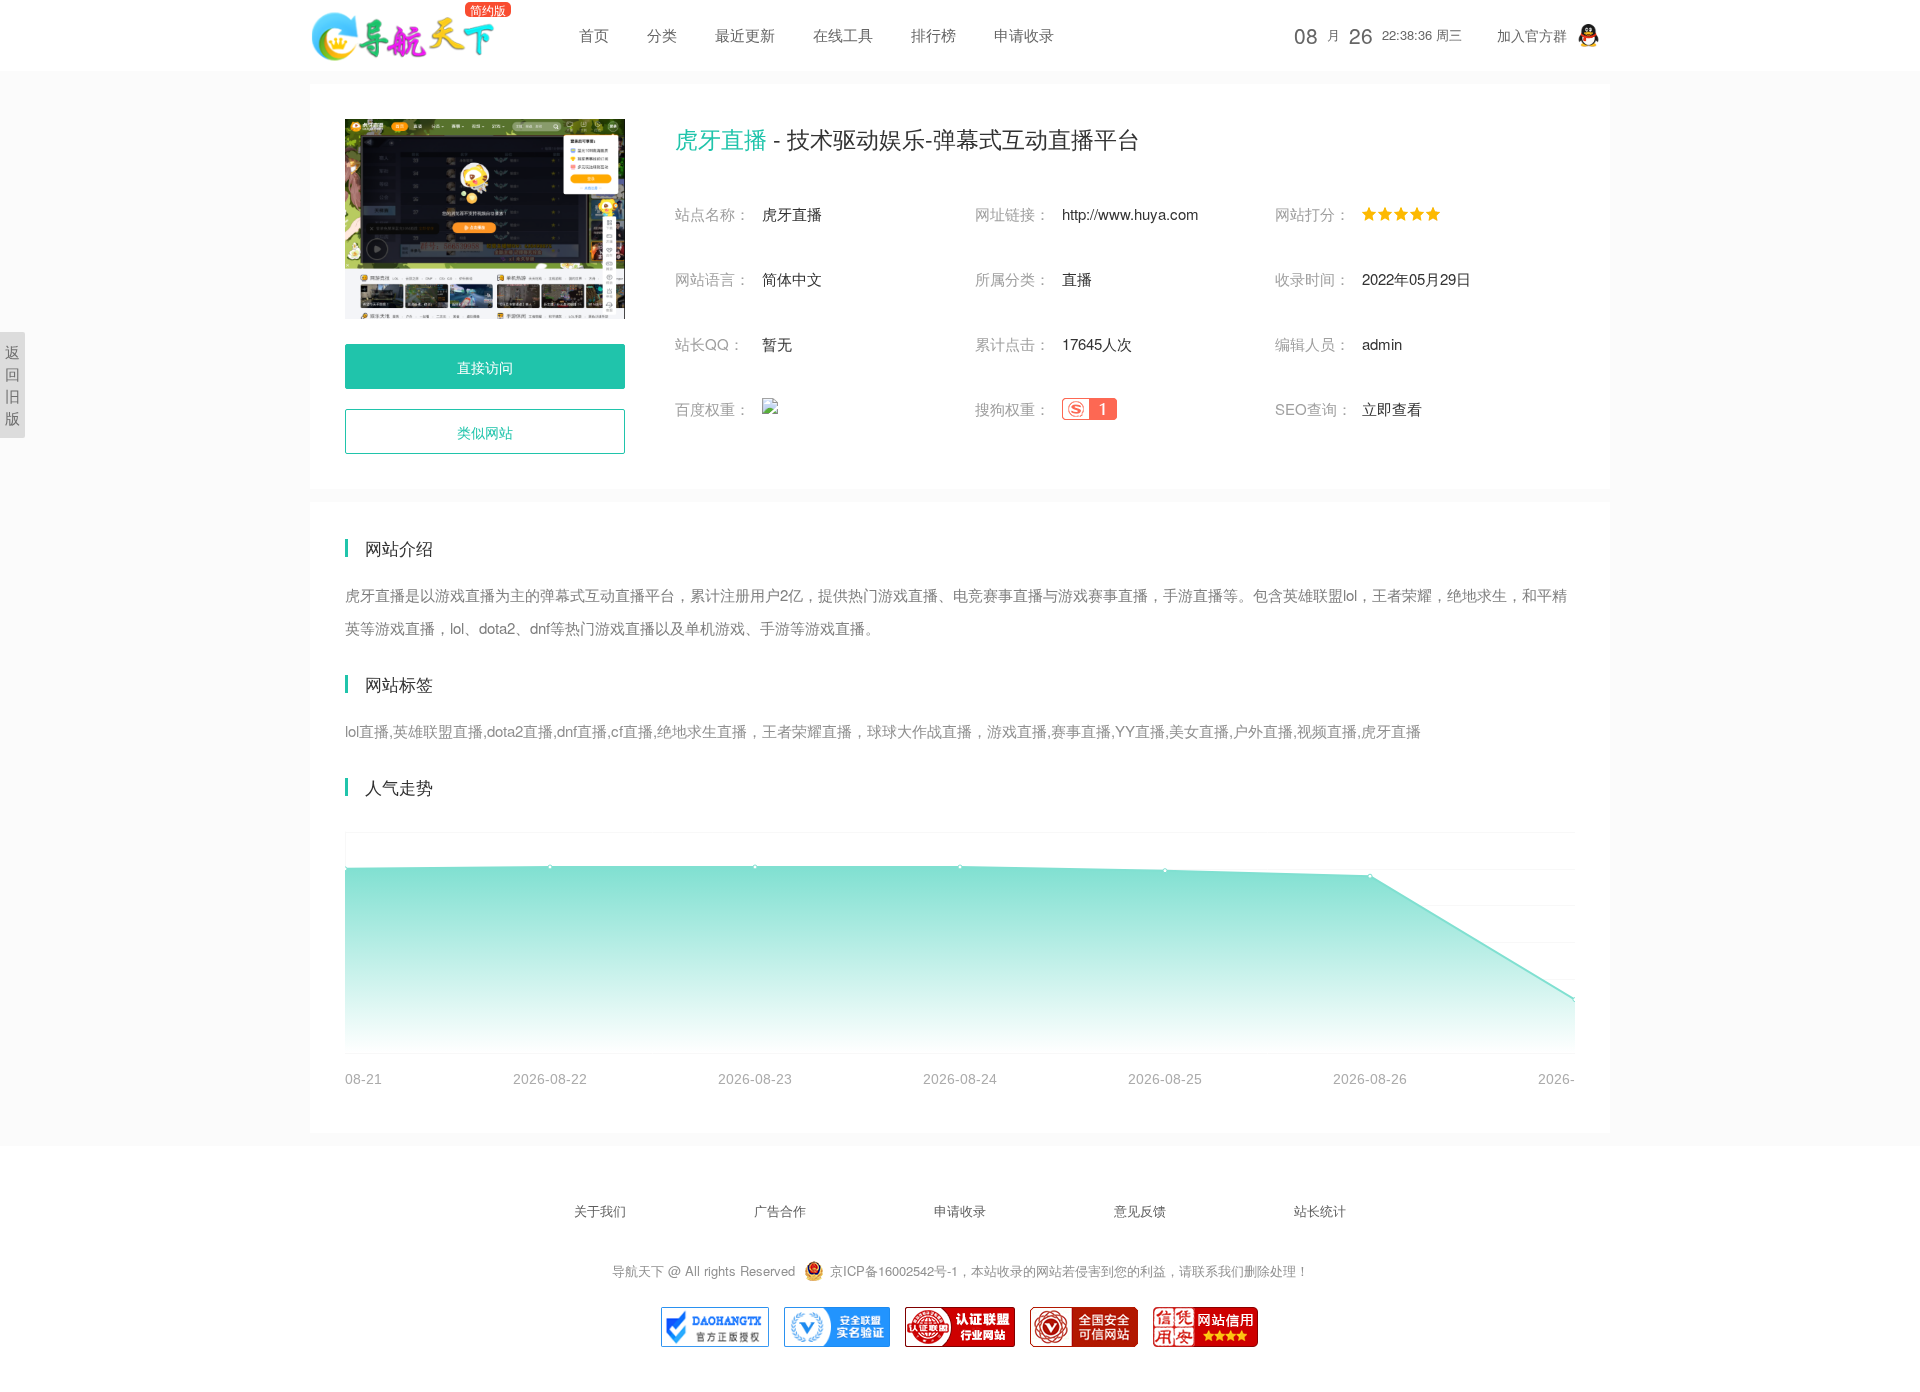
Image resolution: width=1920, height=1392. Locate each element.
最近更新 (745, 34)
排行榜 (933, 34)
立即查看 (1392, 408)
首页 (594, 34)
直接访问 (485, 367)
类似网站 (485, 432)
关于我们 (600, 1210)
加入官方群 (1532, 35)
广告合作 (780, 1210)
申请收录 (1024, 34)
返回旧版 (12, 384)
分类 (662, 34)
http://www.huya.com (1130, 213)
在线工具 (843, 34)
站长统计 (1320, 1210)
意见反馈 (1140, 1210)
